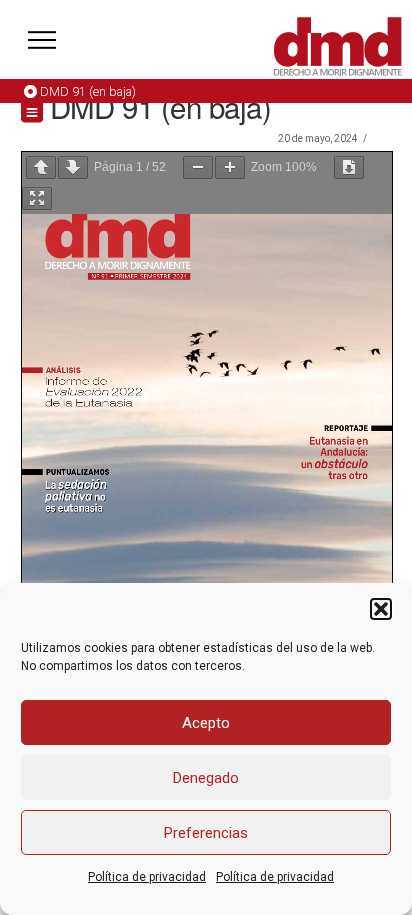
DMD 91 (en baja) (88, 91)
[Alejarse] (198, 167)
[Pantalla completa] (37, 198)
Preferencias (206, 833)
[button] (381, 609)
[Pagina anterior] (41, 167)
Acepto (206, 723)
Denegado (206, 778)
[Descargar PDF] (349, 167)
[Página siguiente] (73, 167)
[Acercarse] (230, 167)
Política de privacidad (147, 877)
